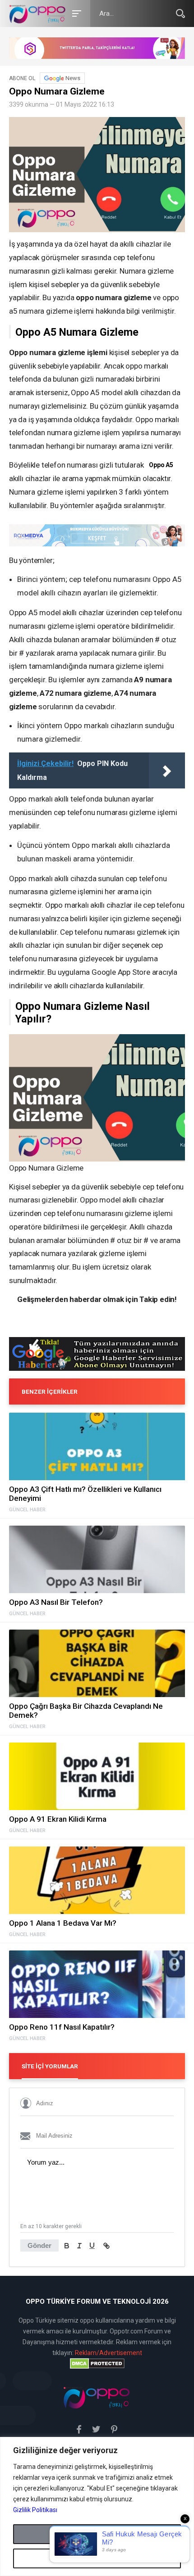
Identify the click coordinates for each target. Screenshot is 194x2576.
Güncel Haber (27, 1510)
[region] (97, 2506)
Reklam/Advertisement (109, 2353)
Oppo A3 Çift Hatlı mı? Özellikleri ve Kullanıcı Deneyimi (85, 1494)
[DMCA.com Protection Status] (97, 2364)
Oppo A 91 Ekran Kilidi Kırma (58, 1819)
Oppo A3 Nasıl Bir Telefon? (56, 1602)
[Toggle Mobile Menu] (75, 13)
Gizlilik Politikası (35, 2510)
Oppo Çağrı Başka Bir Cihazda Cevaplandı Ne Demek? (86, 1711)
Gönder (39, 2245)
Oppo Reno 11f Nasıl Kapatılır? (62, 2027)
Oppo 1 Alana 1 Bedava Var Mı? (63, 1923)
